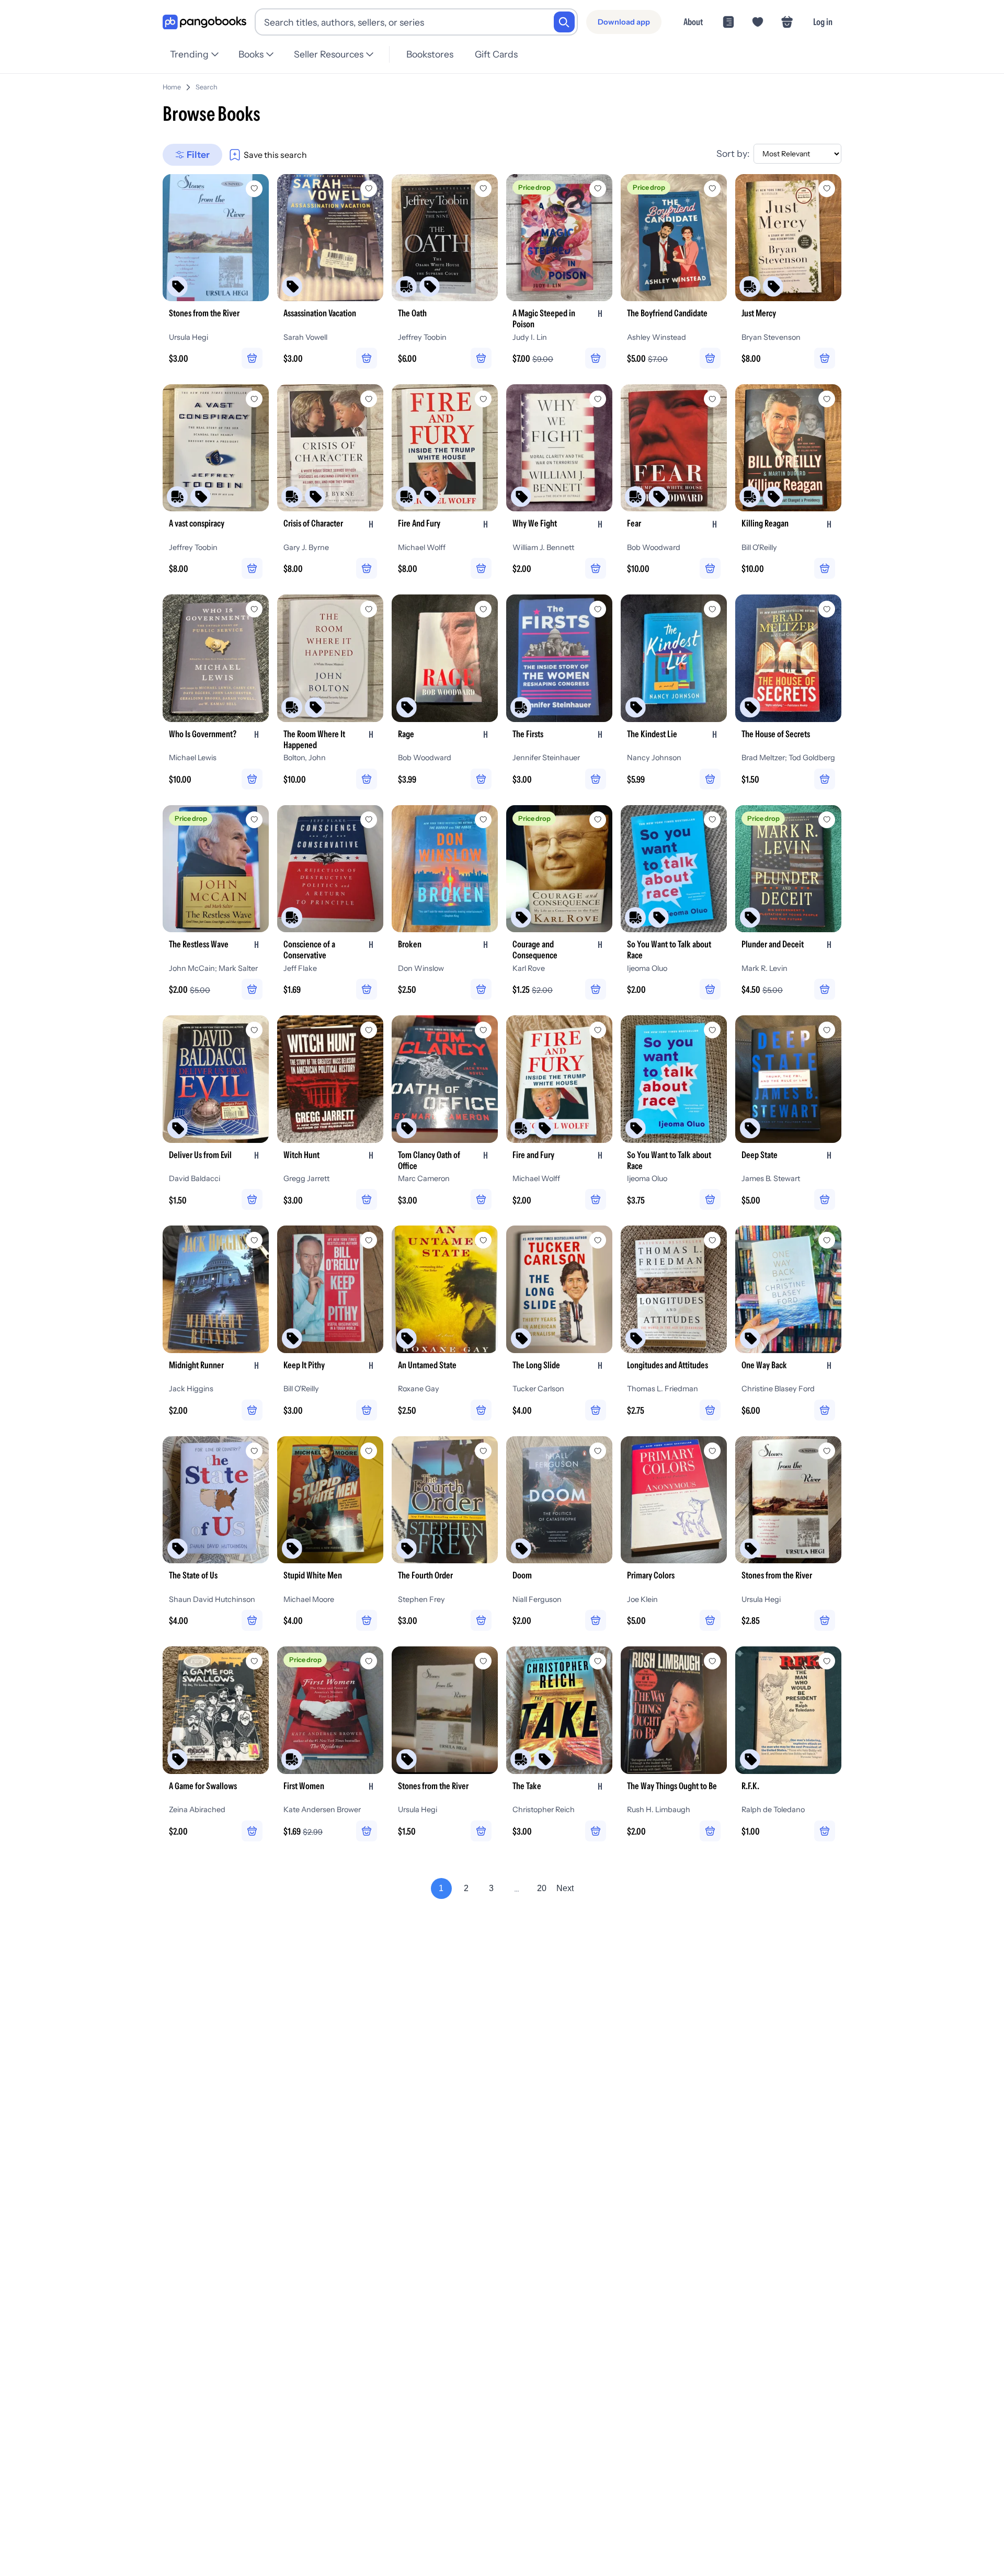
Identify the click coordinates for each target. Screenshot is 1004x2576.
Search (207, 87)
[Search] (564, 22)
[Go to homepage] (204, 22)
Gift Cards (496, 54)
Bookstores (430, 54)
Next (565, 1888)
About (693, 22)
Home (172, 87)
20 (542, 1888)
